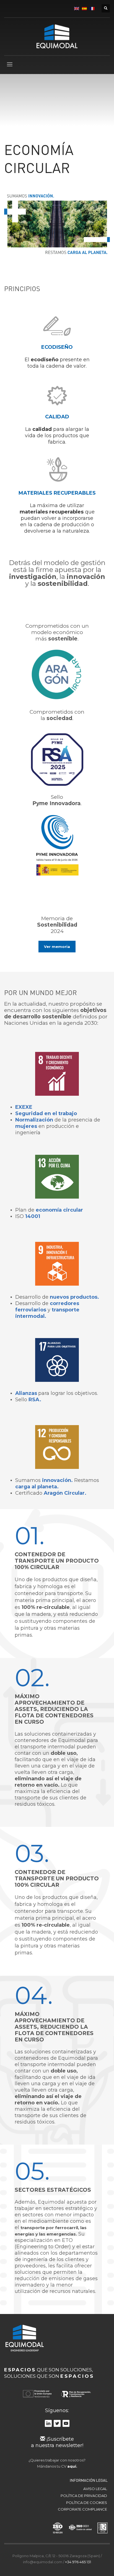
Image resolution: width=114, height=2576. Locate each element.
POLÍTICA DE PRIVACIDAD (84, 2496)
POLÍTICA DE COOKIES (87, 2503)
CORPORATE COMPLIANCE (82, 2509)
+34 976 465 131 (78, 2562)
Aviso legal (95, 2489)
